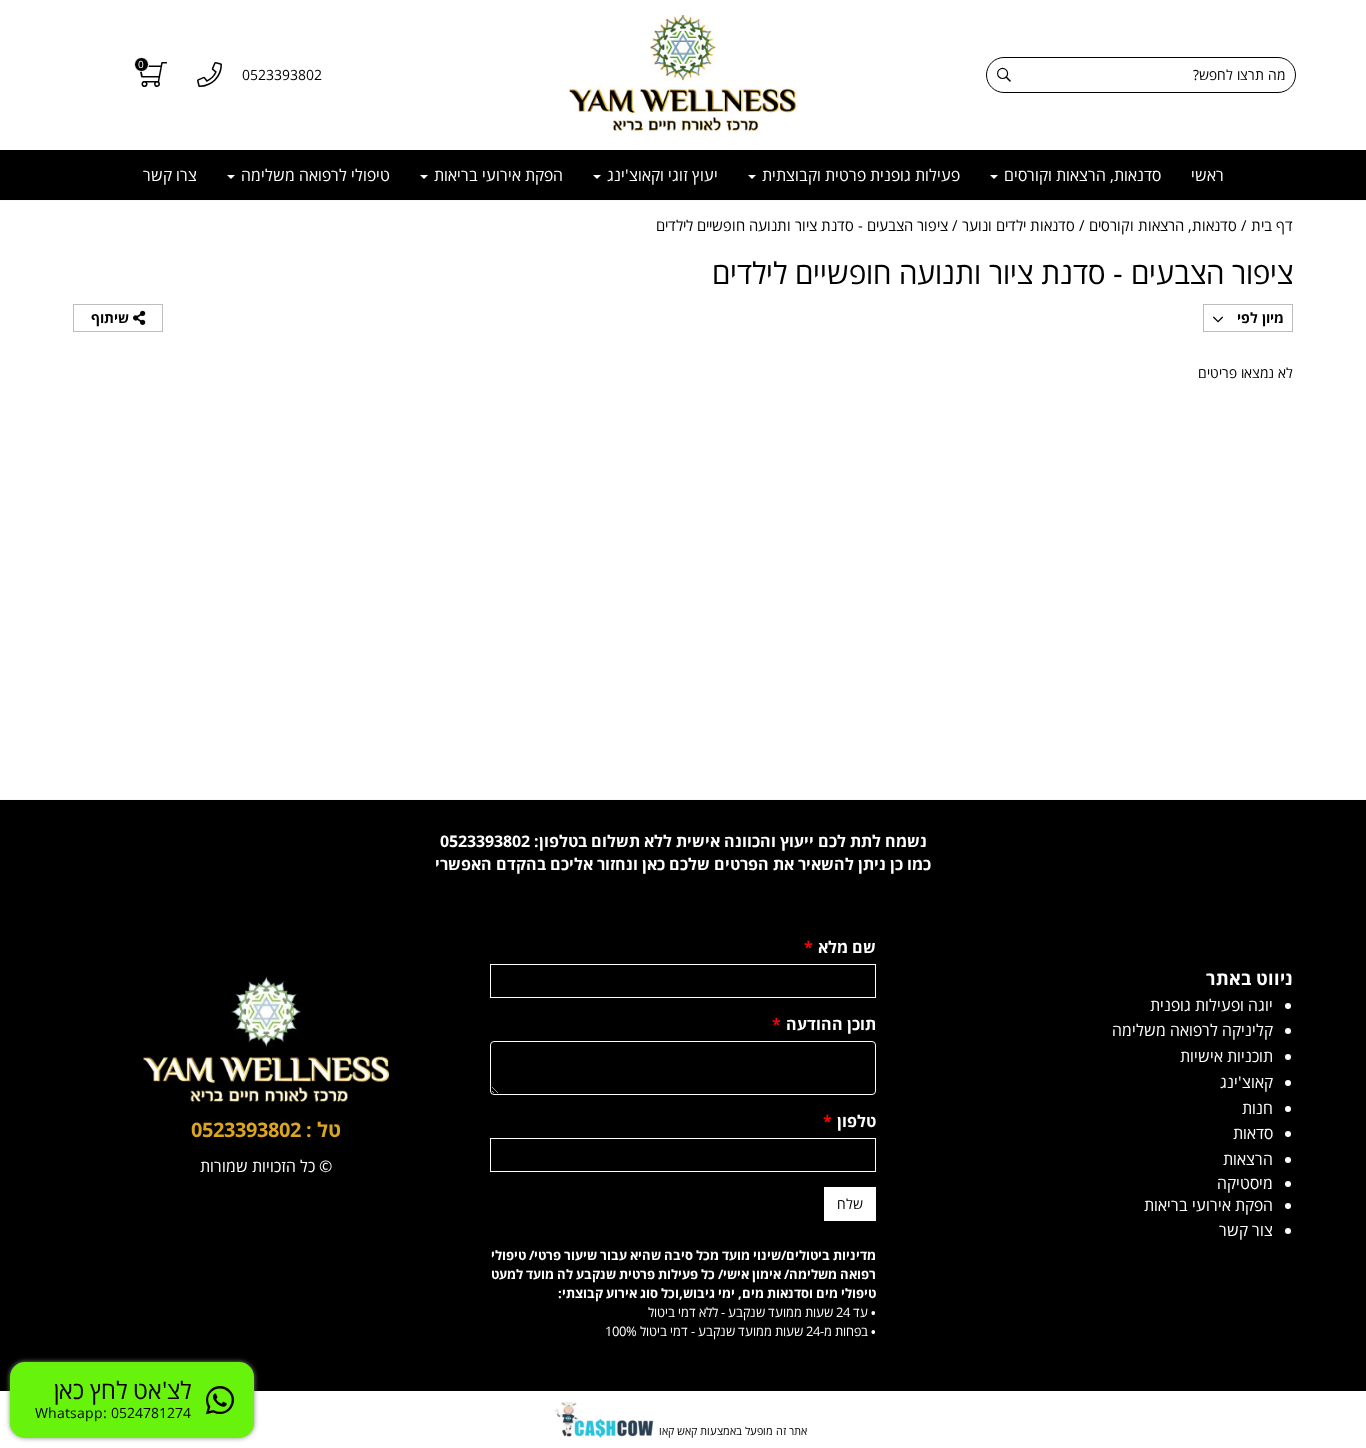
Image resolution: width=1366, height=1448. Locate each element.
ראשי (1207, 175)
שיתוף (112, 317)
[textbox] (683, 853)
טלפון (849, 1121)
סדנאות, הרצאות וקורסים (1080, 175)
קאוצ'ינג (1246, 1082)
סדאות (1253, 1133)
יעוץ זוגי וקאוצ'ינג (660, 175)
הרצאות (1248, 1159)
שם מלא (840, 947)
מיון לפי (1258, 317)
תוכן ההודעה (824, 1024)
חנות (1257, 1108)
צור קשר (1246, 1230)
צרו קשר (170, 175)
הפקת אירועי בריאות (496, 175)
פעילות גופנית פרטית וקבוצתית (859, 175)
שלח (850, 1203)
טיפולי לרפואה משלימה (313, 175)
